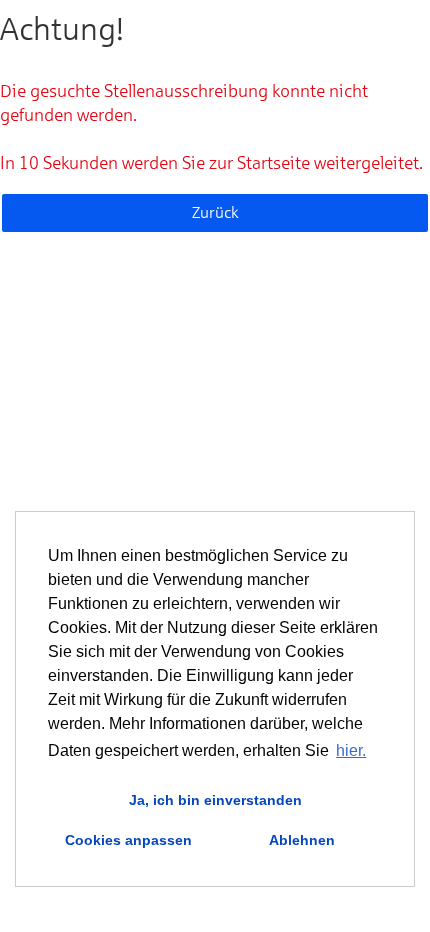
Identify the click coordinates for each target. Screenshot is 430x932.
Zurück (215, 212)
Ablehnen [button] (302, 840)
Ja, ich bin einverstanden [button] (215, 800)
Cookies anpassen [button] (128, 840)
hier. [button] (351, 750)
